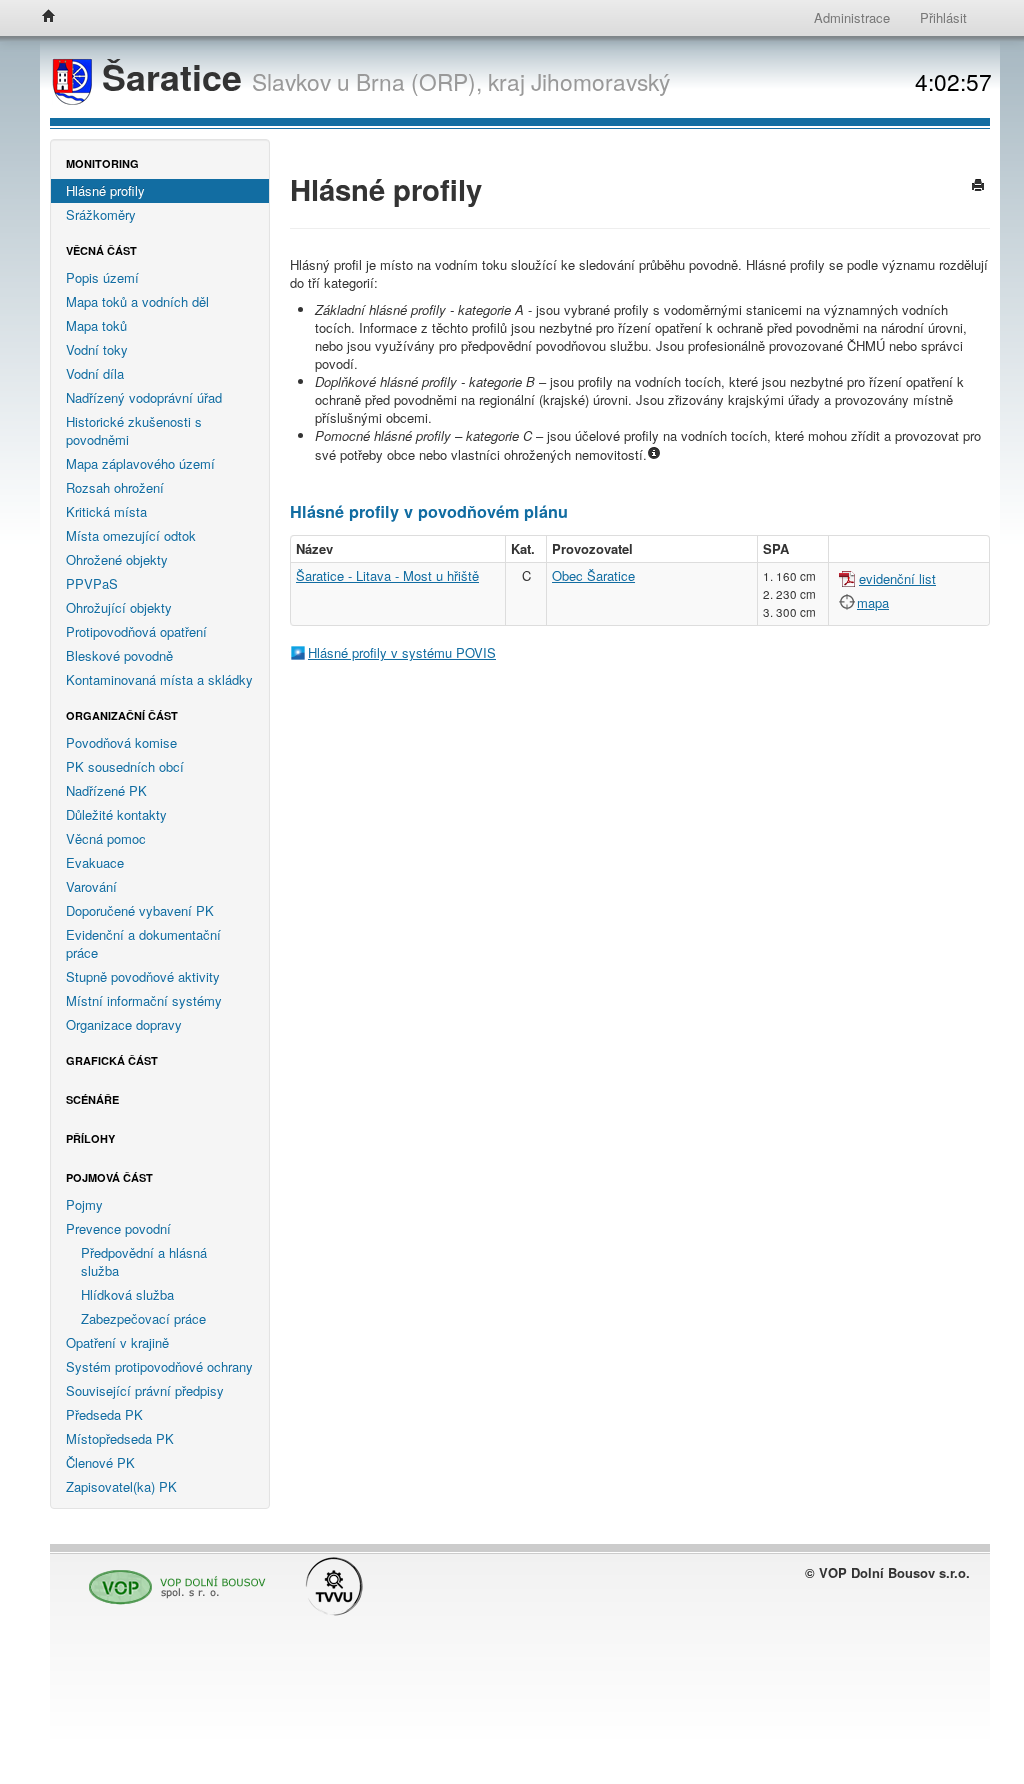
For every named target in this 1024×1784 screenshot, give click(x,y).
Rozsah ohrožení (115, 487)
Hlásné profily (105, 190)
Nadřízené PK (106, 790)
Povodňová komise (121, 742)
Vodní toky (97, 349)
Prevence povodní (118, 1228)
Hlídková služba (127, 1294)
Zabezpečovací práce (143, 1318)
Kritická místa (106, 511)
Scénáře (92, 1099)
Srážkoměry (101, 214)
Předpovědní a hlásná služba (144, 1261)
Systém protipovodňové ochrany (159, 1366)
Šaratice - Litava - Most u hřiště (387, 575)
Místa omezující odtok (131, 535)
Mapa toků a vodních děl (137, 301)
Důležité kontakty (116, 814)
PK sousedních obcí (125, 766)
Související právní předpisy (145, 1390)
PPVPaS (92, 583)
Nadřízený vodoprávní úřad (144, 397)
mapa (873, 602)
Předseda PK (104, 1414)
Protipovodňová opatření (136, 631)
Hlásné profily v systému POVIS (402, 652)
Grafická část (112, 1060)
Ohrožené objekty (117, 559)
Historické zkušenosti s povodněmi (134, 430)
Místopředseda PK (120, 1438)
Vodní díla (95, 373)
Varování (91, 886)
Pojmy (84, 1204)
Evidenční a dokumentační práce (143, 943)
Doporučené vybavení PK (140, 910)
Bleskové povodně (119, 655)
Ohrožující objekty (119, 607)
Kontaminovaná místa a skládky (159, 679)
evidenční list (897, 578)
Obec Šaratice (593, 575)
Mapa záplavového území (140, 463)
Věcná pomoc (106, 838)
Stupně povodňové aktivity (143, 976)
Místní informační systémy (144, 1000)
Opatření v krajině (117, 1342)
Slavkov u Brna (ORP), (367, 81)
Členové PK (100, 1462)
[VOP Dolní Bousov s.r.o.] (172, 1578)
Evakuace (95, 862)
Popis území (102, 277)
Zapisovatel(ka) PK (121, 1486)
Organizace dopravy (124, 1024)
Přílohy (90, 1138)
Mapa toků (96, 325)
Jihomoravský (600, 81)
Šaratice (172, 76)
